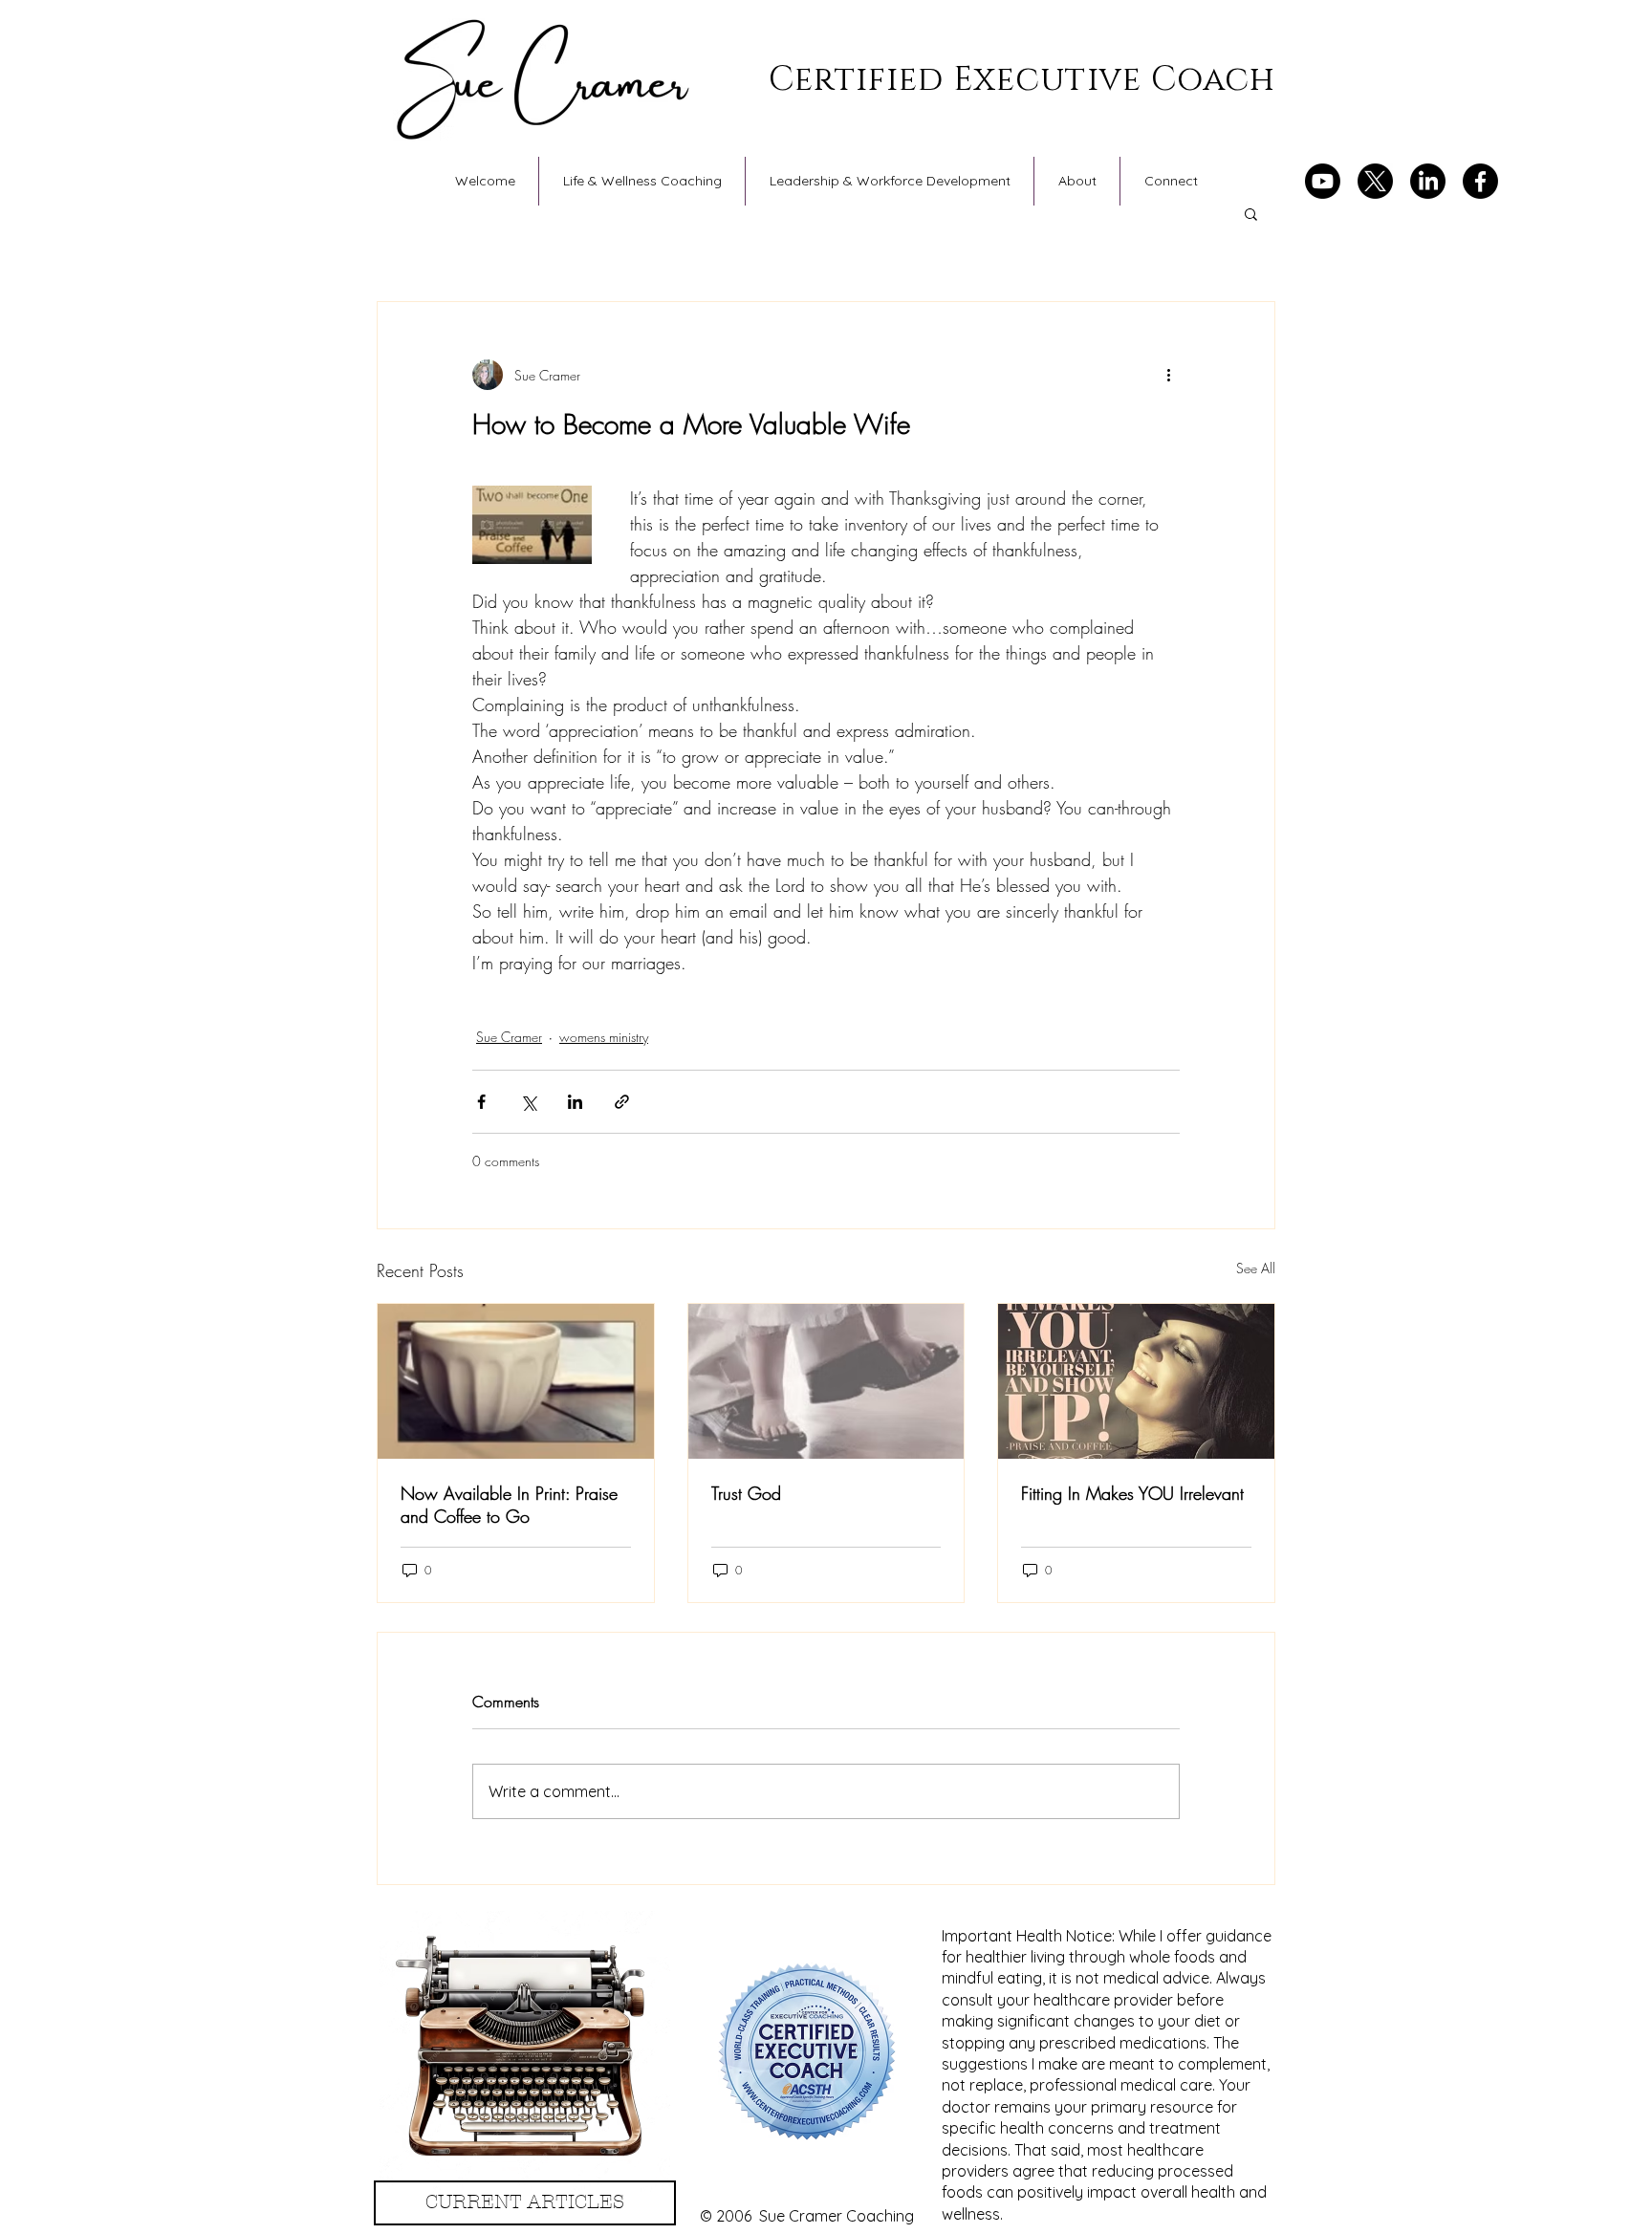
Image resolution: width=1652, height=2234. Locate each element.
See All (1256, 1268)
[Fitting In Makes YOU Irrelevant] (1136, 1381)
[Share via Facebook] (481, 1102)
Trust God (746, 1493)
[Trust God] (826, 1381)
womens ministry (604, 1037)
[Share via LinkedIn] (575, 1102)
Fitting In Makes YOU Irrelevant (1132, 1493)
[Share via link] (622, 1102)
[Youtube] (1323, 181)
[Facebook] (1480, 181)
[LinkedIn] (1428, 181)
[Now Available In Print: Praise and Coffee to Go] (516, 1381)
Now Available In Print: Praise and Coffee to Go (509, 1505)
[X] (1375, 181)
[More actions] (1168, 375)
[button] (1251, 213)
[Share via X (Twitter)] (528, 1102)
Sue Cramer (509, 1037)
